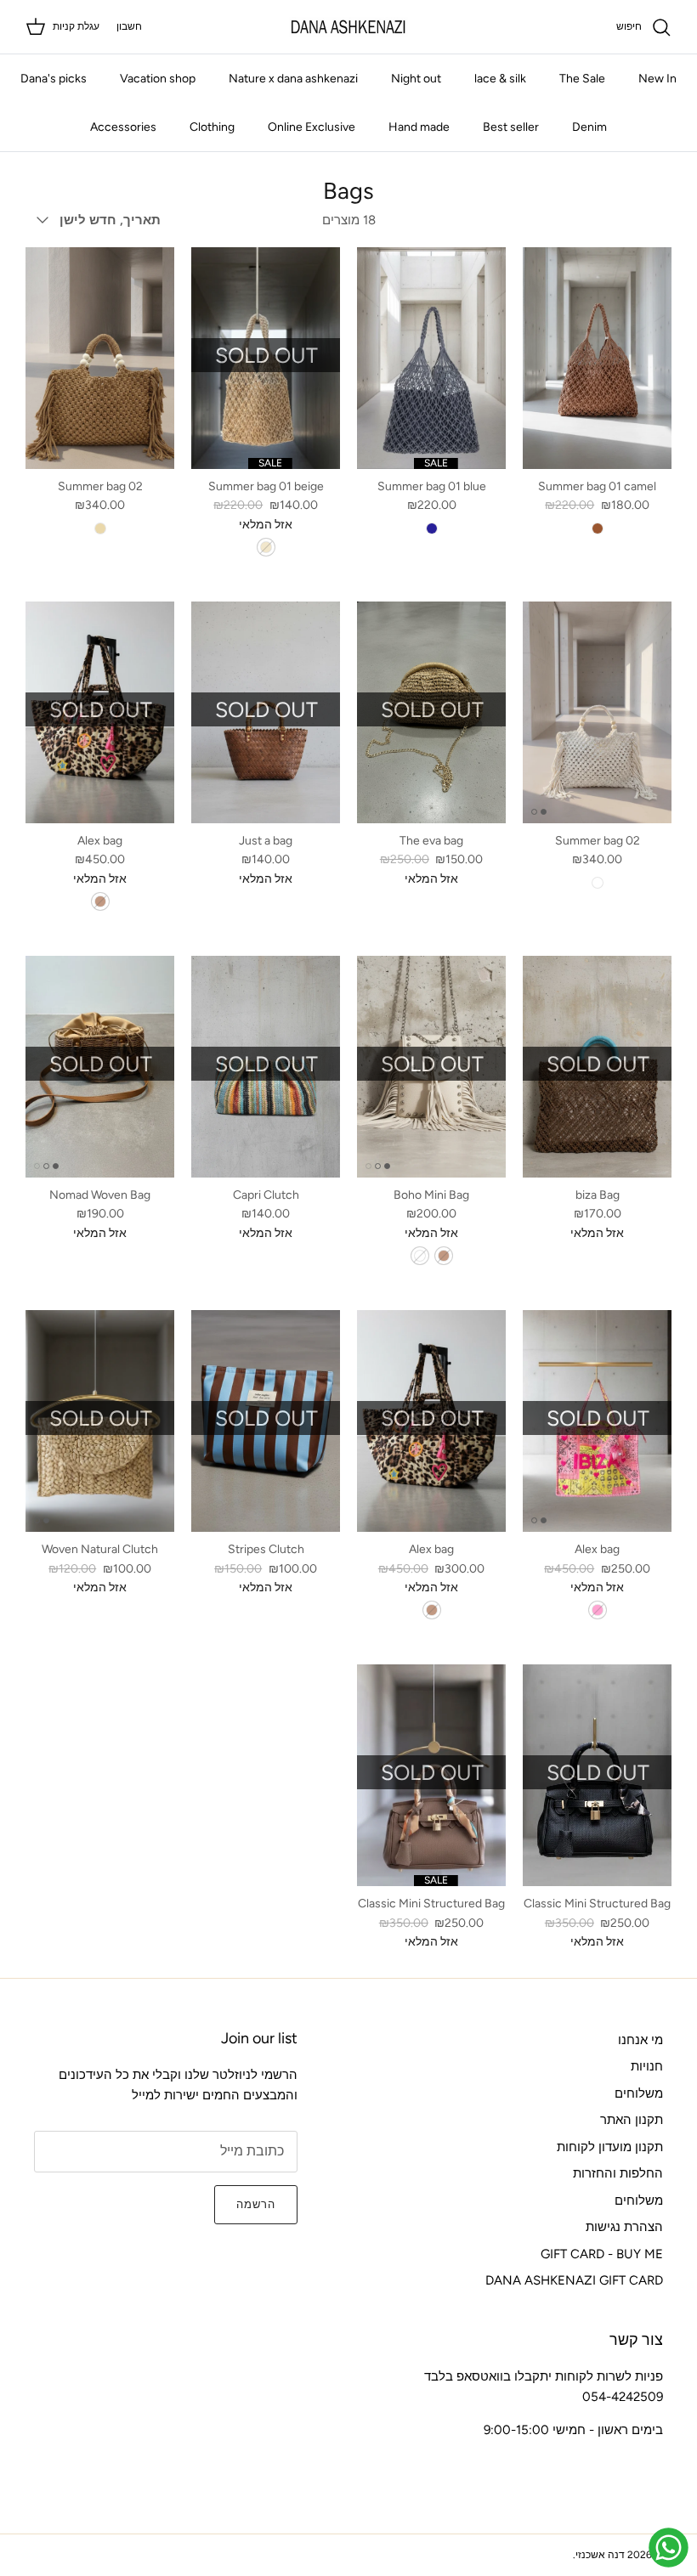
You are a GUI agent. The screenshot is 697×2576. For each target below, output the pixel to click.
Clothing (212, 127)
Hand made (419, 127)
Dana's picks (54, 79)
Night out (416, 79)
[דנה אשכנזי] (348, 27)
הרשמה (256, 2204)
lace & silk (500, 79)
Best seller (511, 127)
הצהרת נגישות (624, 2227)
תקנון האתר (632, 2120)
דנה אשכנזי (600, 2555)
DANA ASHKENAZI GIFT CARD (574, 2280)
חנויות (647, 2066)
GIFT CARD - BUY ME (602, 2254)
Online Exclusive (312, 127)
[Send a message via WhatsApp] (669, 2548)
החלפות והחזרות (618, 2173)
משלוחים (639, 2093)
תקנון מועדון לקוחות (610, 2147)
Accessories (123, 127)
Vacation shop (158, 79)
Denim (589, 127)
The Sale (582, 79)
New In (657, 79)
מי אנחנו (640, 2040)
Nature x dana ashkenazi (293, 79)
